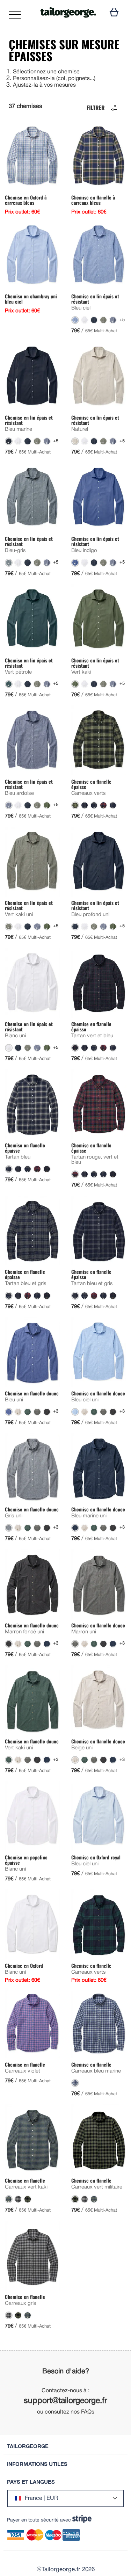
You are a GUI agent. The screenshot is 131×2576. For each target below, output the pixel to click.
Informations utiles (37, 2464)
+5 (122, 320)
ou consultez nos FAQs (66, 2412)
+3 (56, 1412)
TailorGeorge (28, 2446)
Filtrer (96, 107)
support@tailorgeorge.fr (65, 2401)
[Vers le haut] (107, 2553)
